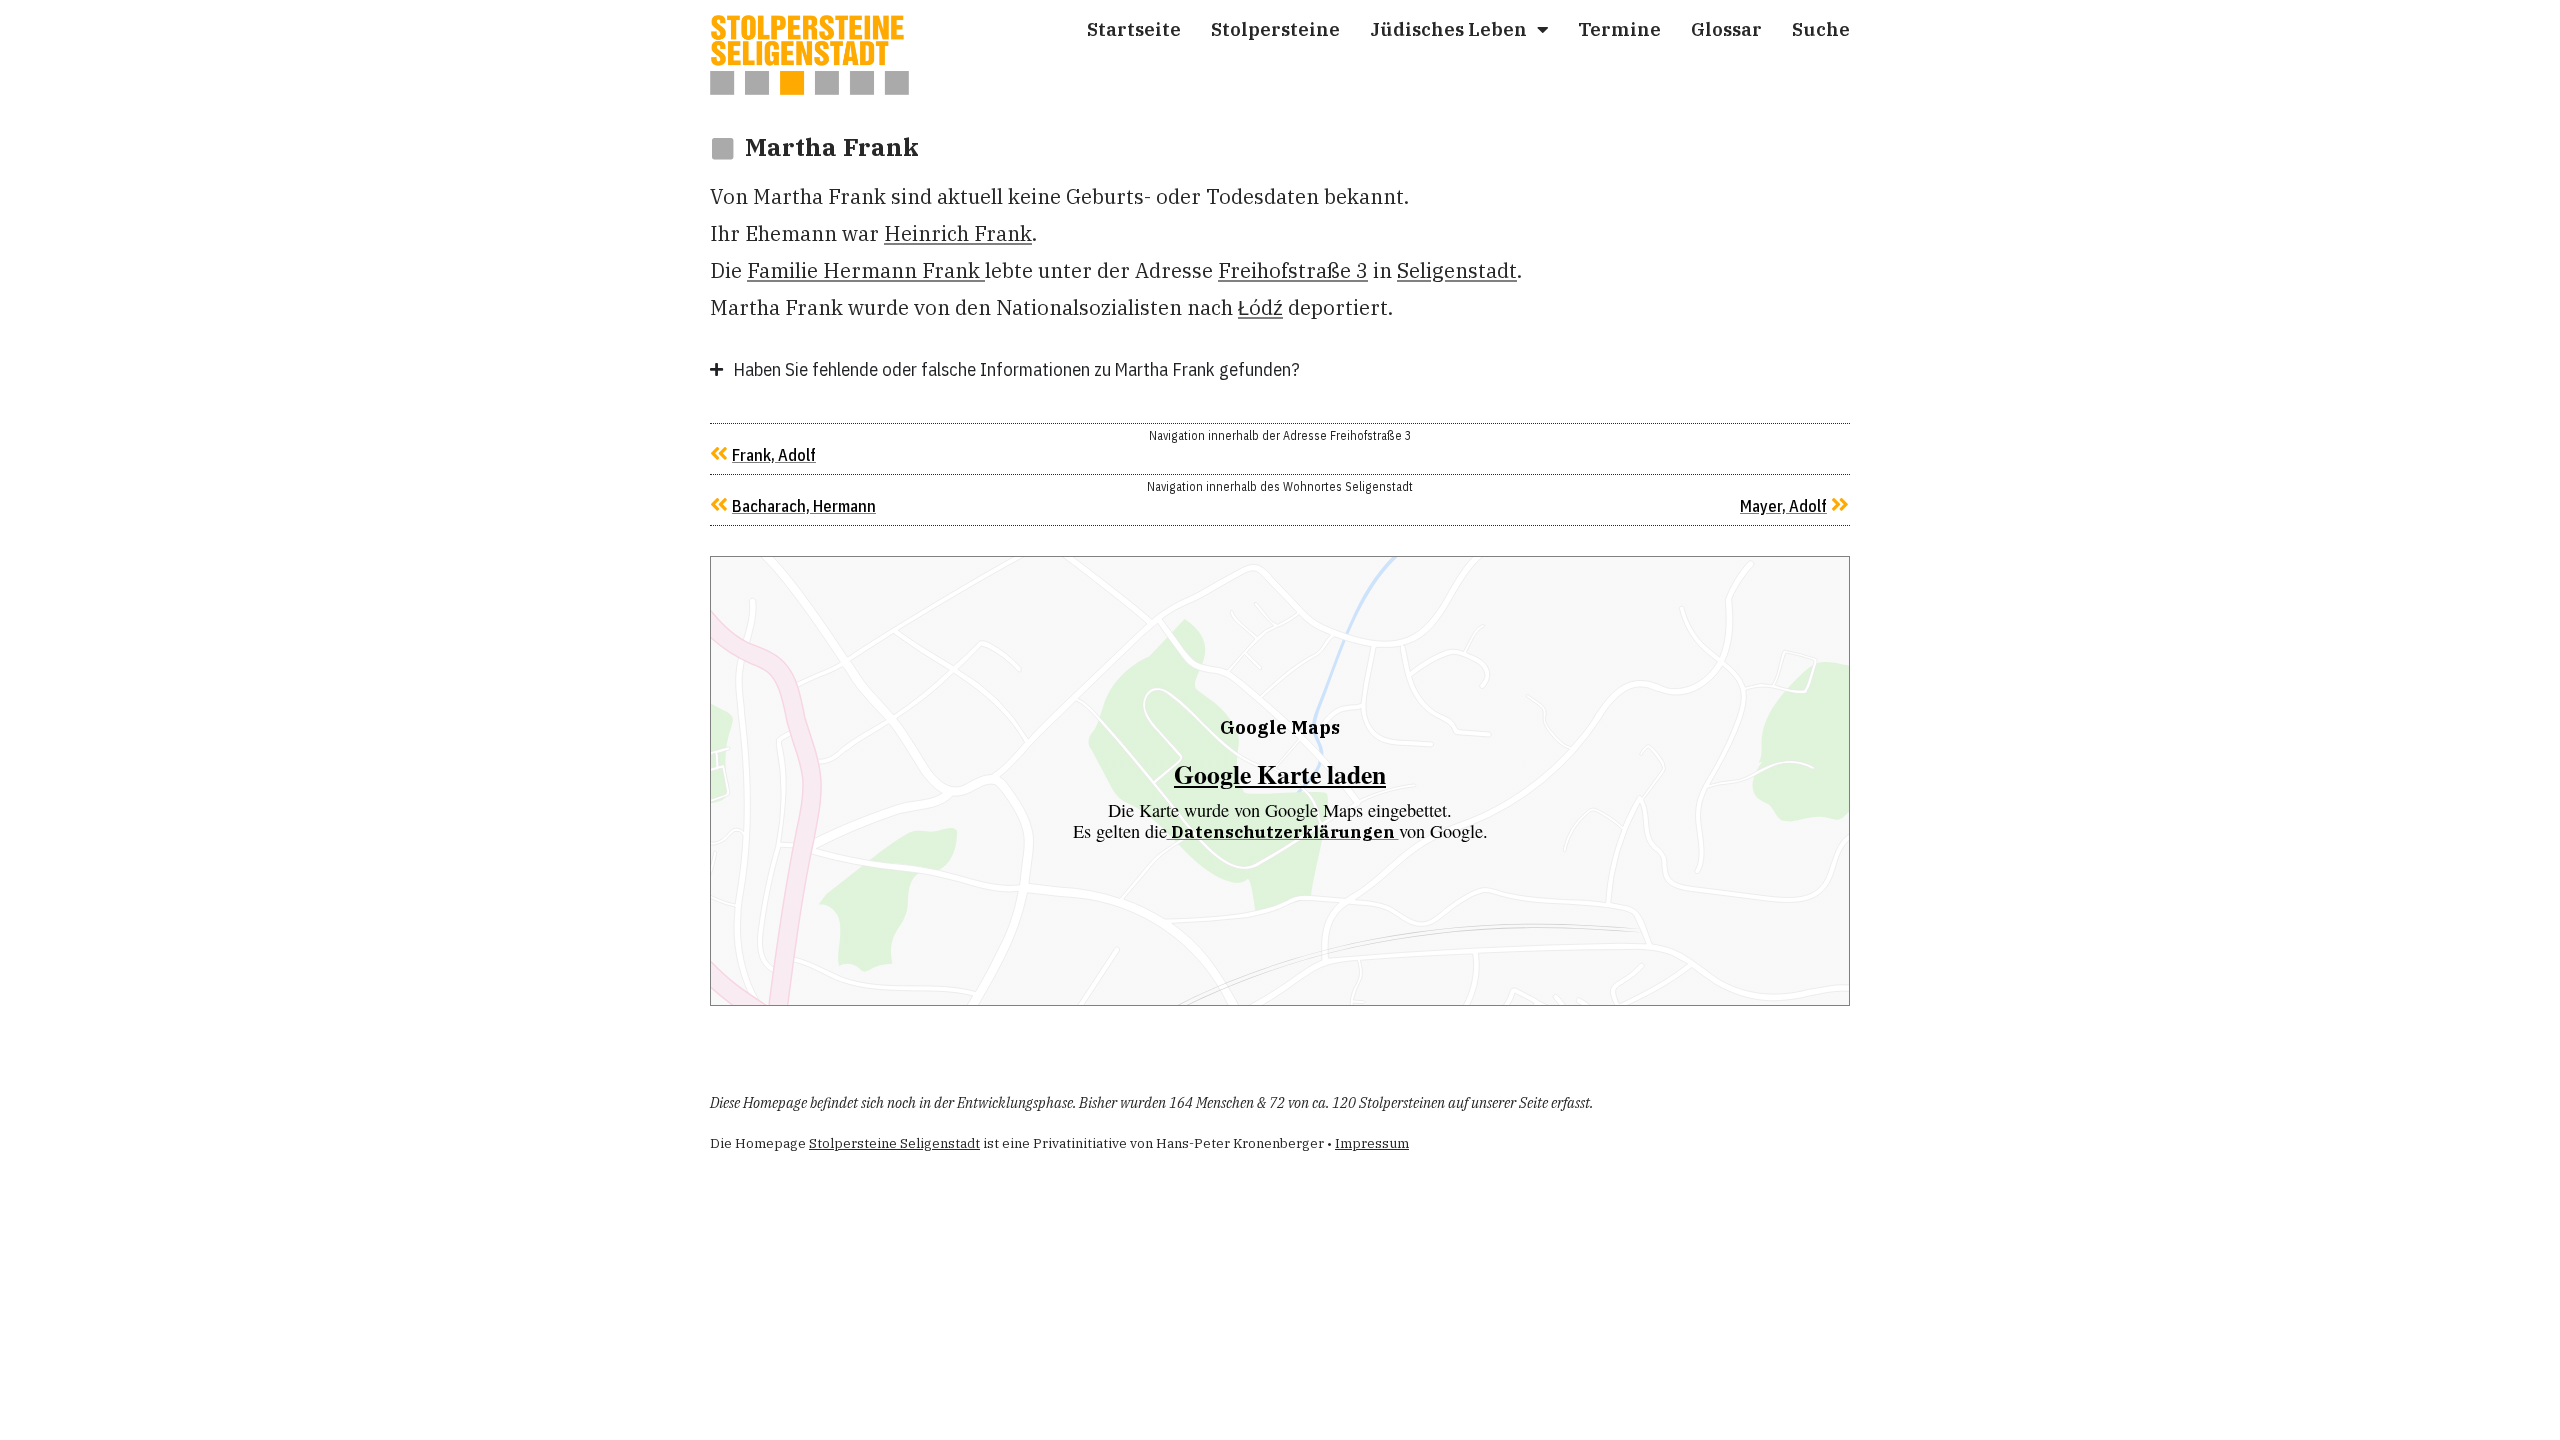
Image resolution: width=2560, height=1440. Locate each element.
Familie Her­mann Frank (866, 270)
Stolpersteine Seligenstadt (894, 1143)
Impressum (1372, 1143)
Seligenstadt (1457, 270)
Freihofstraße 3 (1293, 270)
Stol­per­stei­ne (1275, 29)
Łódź (1260, 307)
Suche (1821, 29)
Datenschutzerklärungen (1283, 832)
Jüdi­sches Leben (1448, 29)
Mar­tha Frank (832, 147)
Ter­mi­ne (1619, 29)
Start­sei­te (1134, 29)
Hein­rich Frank (958, 233)
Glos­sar (1726, 29)
